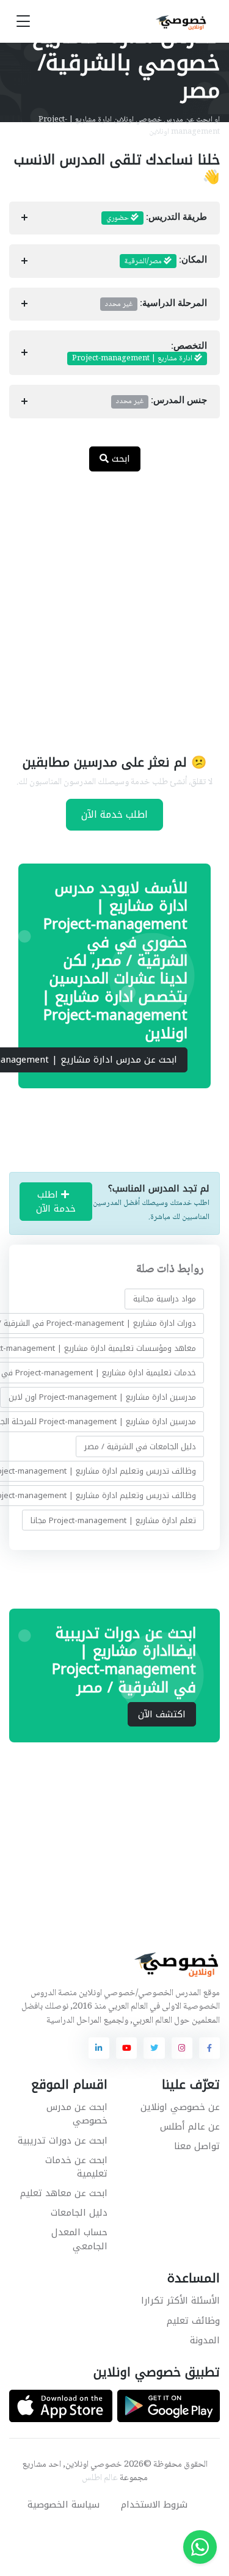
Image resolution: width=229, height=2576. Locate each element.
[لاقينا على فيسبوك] (209, 2048)
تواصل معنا (197, 2146)
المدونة (205, 2340)
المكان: (166, 261)
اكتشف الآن (162, 1714)
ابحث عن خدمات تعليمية (76, 2167)
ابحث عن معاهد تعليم (64, 2193)
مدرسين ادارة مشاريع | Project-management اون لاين (102, 1397)
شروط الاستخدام (154, 2505)
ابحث (119, 459)
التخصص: (140, 353)
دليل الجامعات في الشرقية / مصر (140, 1446)
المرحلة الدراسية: (156, 304)
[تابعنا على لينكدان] (99, 2048)
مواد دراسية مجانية (165, 1299)
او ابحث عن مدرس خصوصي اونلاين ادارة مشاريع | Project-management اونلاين (129, 126)
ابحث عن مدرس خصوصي (77, 2114)
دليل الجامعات (79, 2213)
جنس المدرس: (162, 401)
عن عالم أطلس (190, 2127)
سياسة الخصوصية (64, 2505)
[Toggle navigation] (23, 22)
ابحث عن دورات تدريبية (63, 2141)
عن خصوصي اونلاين (180, 2107)
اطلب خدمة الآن (114, 814)
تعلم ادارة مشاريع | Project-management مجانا (113, 1520)
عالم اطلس (100, 2478)
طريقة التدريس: (157, 218)
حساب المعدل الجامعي (79, 2239)
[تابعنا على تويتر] (154, 2048)
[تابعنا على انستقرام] (182, 2048)
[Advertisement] (114, 605)
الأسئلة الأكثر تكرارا (180, 2301)
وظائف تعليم (193, 2321)
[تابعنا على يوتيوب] (126, 2048)
